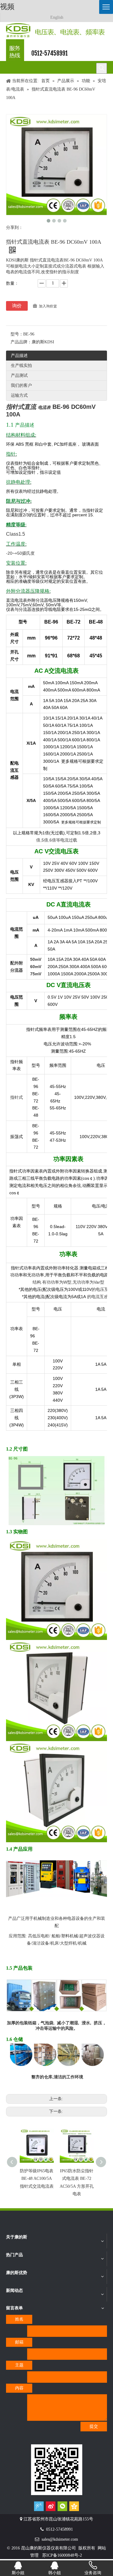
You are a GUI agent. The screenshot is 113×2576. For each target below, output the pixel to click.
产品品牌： (21, 342)
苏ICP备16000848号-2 (62, 2555)
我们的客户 (21, 385)
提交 (94, 2426)
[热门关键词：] (102, 68)
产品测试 (19, 375)
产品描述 (19, 356)
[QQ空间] (74, 2506)
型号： (17, 334)
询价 (17, 306)
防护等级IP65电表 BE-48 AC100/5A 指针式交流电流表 (37, 2178)
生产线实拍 (21, 366)
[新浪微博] (51, 2506)
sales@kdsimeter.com (60, 2539)
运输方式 (19, 395)
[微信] (62, 2506)
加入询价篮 (48, 306)
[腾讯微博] (39, 2506)
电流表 (44, 407)
